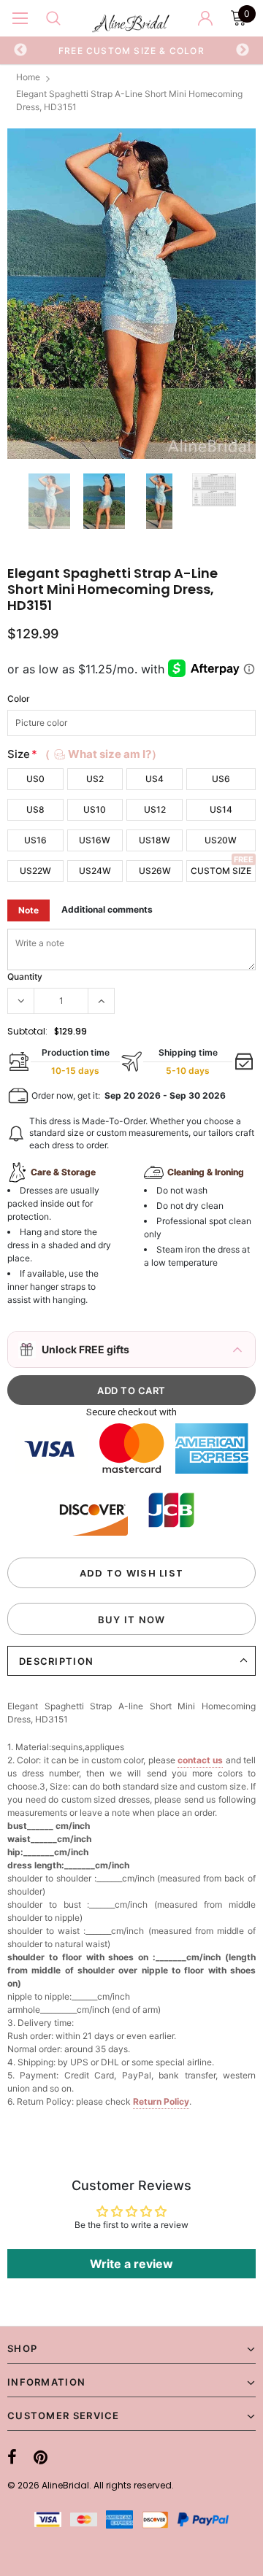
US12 (155, 809)
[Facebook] (12, 2457)
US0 (35, 779)
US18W (155, 840)
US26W (155, 871)
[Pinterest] (41, 2457)
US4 (155, 779)
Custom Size (221, 871)
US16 (35, 840)
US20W (221, 840)
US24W (95, 871)
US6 (221, 779)
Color (19, 699)
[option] (131, 50)
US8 (35, 809)
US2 (95, 779)
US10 (95, 809)
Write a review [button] (131, 2264)
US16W (95, 840)
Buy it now (132, 1620)
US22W (35, 871)
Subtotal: (27, 1031)
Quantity (25, 976)
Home (28, 77)
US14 (221, 809)
